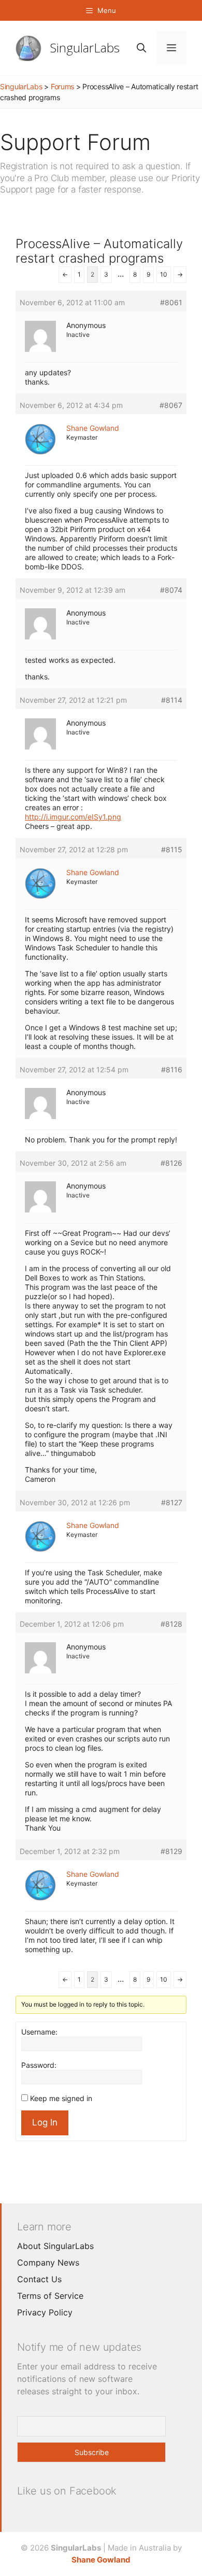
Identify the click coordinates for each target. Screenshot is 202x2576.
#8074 (171, 590)
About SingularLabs (55, 2246)
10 (164, 274)
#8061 (171, 302)
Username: (39, 2032)
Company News (48, 2262)
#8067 (171, 405)
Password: (39, 2065)
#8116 (172, 1069)
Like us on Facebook (67, 2491)
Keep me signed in (61, 2098)
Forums (62, 86)
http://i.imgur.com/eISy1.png (73, 817)
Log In (45, 2122)
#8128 (171, 1624)
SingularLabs (85, 47)
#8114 (172, 700)
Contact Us (39, 2279)
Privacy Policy (45, 2312)
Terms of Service (50, 2296)
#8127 (172, 1502)
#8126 (171, 1163)
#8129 (171, 1851)
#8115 (172, 849)
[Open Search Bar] (141, 48)
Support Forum (75, 142)
